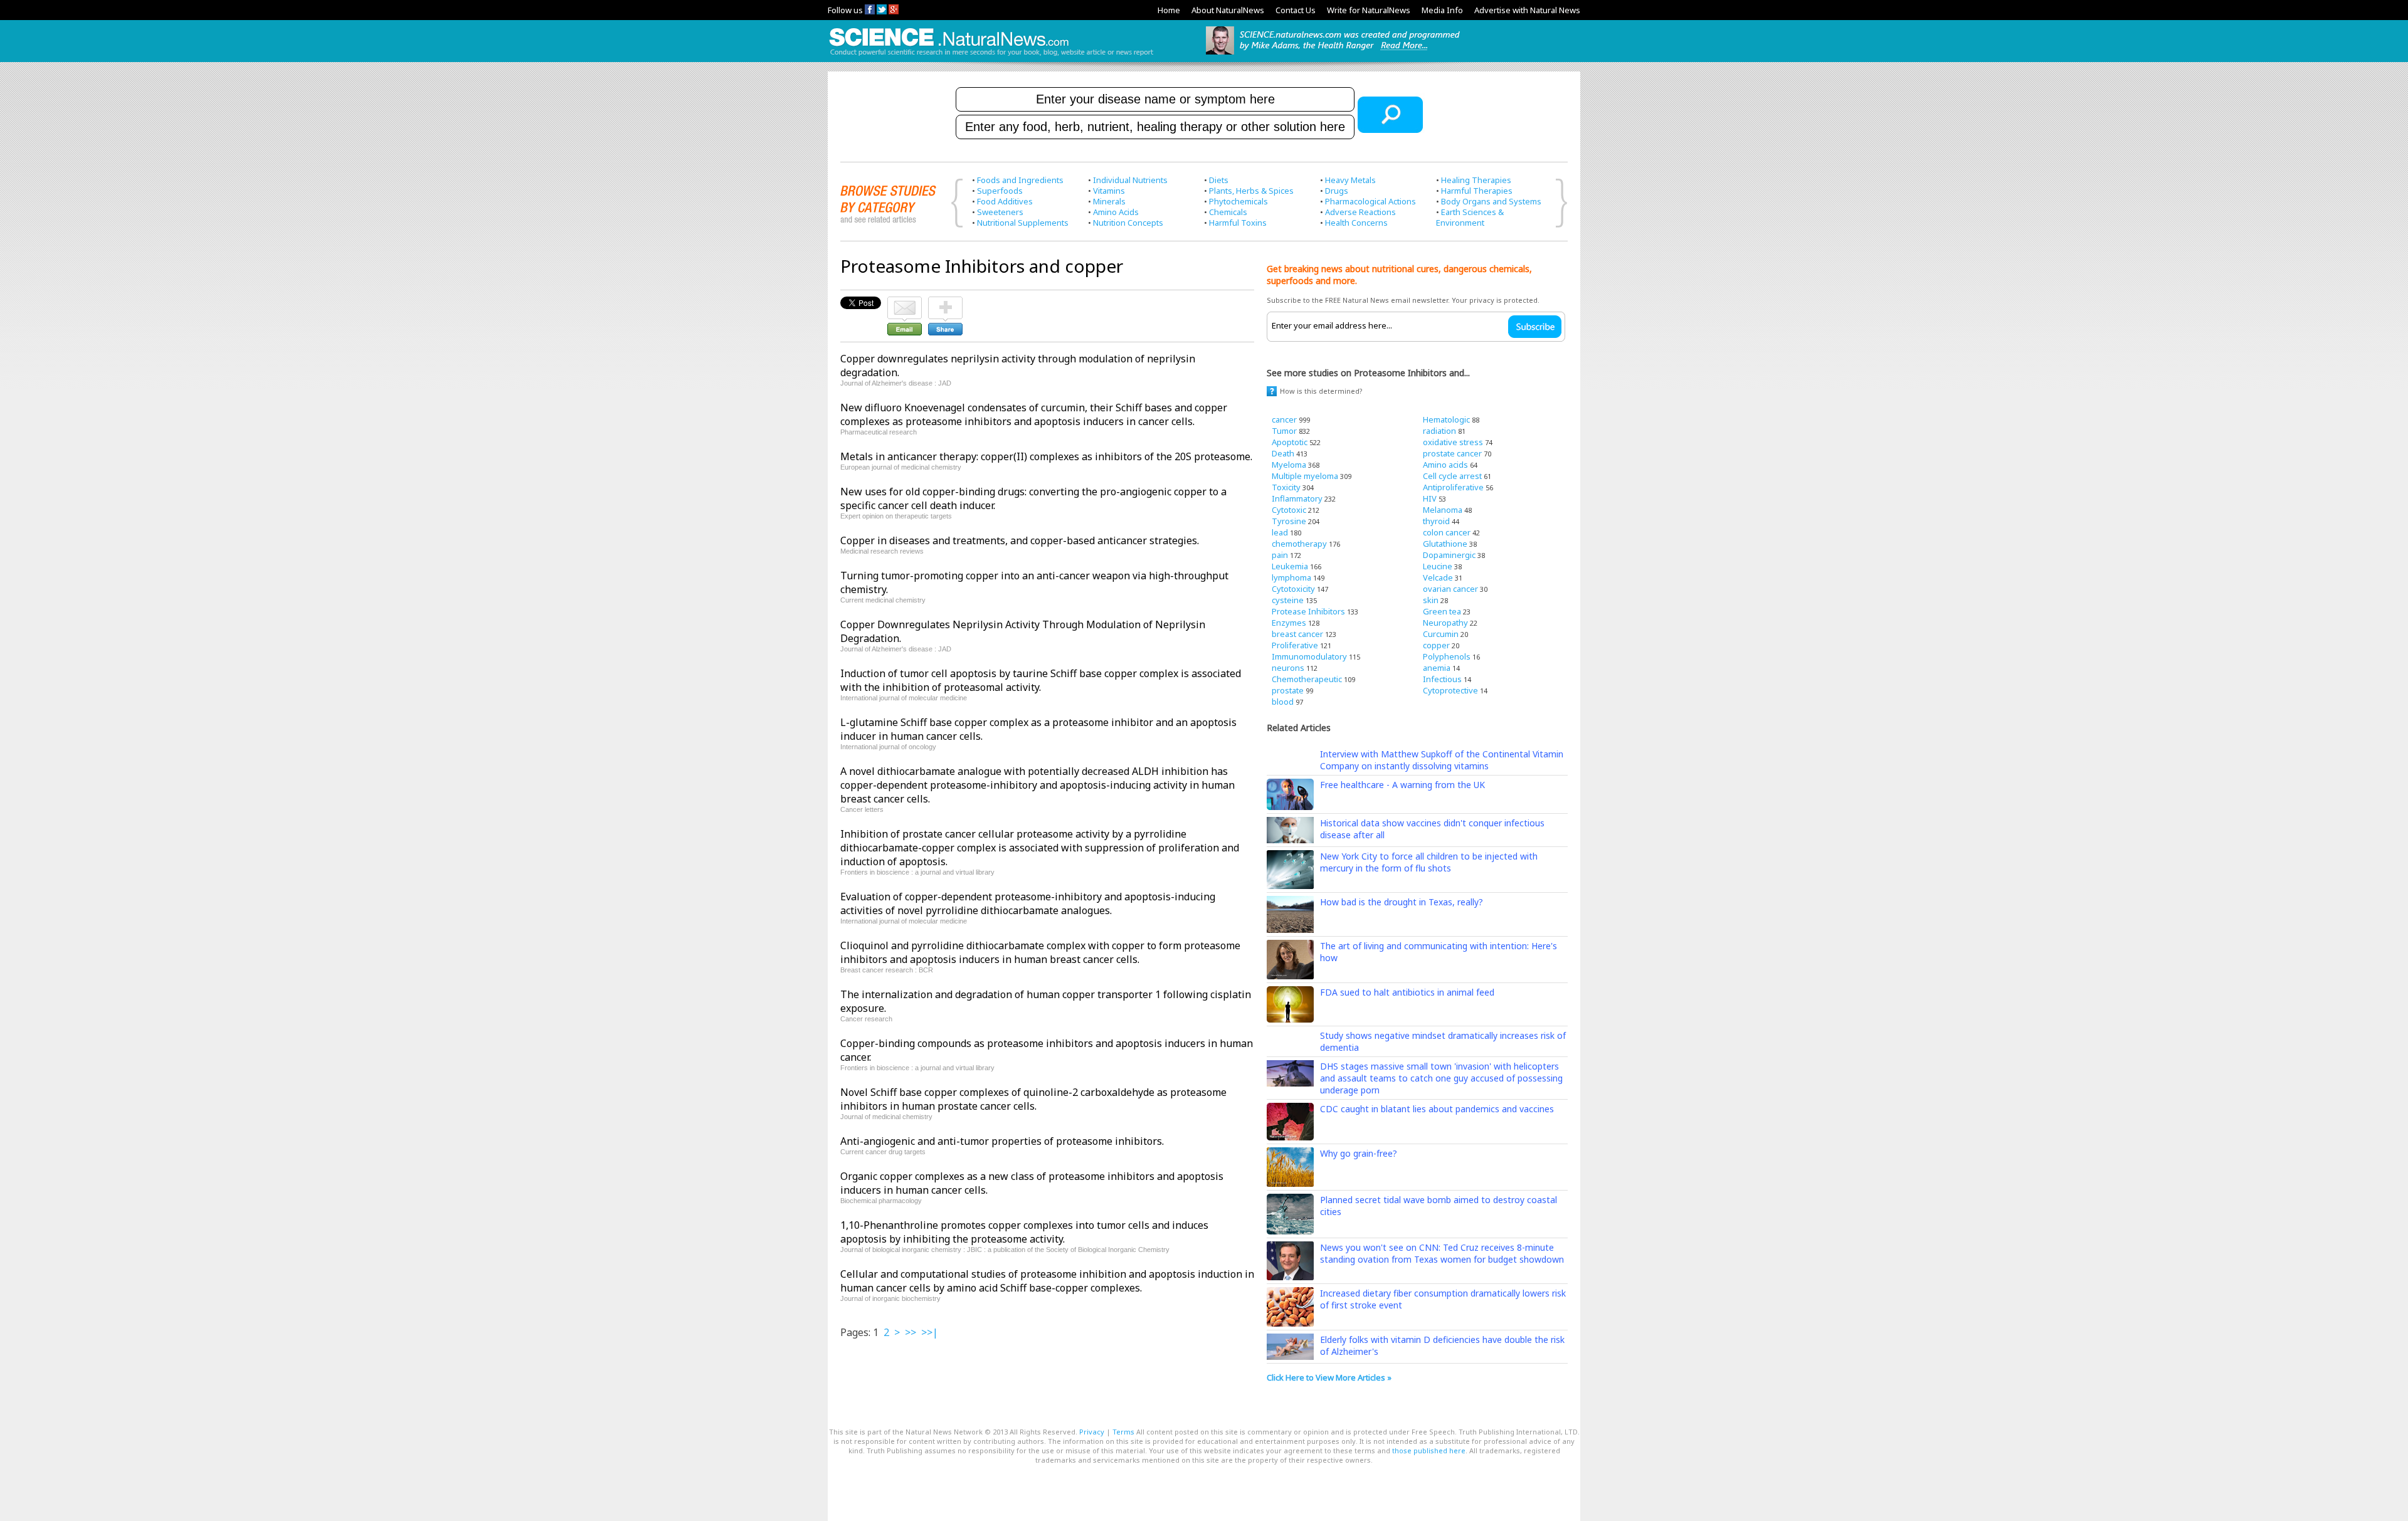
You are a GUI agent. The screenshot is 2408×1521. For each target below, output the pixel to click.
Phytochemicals (1238, 201)
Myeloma (1289, 465)
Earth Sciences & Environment (1470, 217)
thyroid (1436, 521)
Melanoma (1443, 510)
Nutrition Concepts (1128, 223)
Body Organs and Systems (1491, 201)
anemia (1437, 668)
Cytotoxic (1289, 510)
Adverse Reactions (1360, 212)
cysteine (1288, 600)
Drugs (1337, 191)
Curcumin (1441, 634)
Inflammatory (1297, 498)
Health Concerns (1356, 223)
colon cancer (1447, 532)
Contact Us (1296, 10)
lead (1280, 532)
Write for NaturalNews (1369, 10)
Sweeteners (1000, 212)
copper (1436, 645)
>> (911, 1332)
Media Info (1442, 10)
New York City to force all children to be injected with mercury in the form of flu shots (1429, 862)
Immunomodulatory (1309, 656)
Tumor (1284, 431)
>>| (930, 1332)
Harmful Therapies (1477, 191)
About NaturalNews (1228, 10)
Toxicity (1286, 487)
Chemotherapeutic (1307, 679)
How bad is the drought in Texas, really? (1402, 902)
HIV (1430, 498)
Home (1169, 10)
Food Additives (1005, 201)
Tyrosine (1289, 521)
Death (1283, 453)
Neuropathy (1445, 623)
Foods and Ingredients (1020, 180)
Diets (1219, 180)
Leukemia (1290, 566)
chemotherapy (1299, 544)
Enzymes (1289, 623)
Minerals (1109, 201)
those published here (1429, 1450)
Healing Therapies (1476, 180)
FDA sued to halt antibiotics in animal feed (1407, 992)
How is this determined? (1321, 391)
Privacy (1092, 1432)
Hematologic (1446, 419)
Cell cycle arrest (1452, 476)
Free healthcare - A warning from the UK (1402, 785)
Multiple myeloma (1305, 476)
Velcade (1438, 577)
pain (1280, 555)
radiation (1439, 431)
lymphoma (1291, 577)
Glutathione (1445, 544)
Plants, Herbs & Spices (1251, 191)
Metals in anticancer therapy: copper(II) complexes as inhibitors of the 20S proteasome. (1046, 456)
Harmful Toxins (1238, 223)
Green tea (1442, 611)
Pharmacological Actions (1370, 201)
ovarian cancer (1450, 589)
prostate (1288, 690)
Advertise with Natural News (1527, 10)
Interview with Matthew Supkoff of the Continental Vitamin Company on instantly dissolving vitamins (1442, 760)
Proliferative (1295, 645)
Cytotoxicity (1293, 589)
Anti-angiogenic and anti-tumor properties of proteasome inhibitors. (1002, 1141)
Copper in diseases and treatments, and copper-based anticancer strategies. (1020, 540)
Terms (1123, 1432)
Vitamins (1109, 191)
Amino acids (1445, 465)
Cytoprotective (1450, 690)
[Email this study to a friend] (905, 302)
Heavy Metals (1350, 180)
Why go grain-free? (1359, 1153)
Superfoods (1000, 191)
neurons (1288, 668)
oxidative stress (1453, 442)
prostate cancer (1452, 453)
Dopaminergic (1449, 555)
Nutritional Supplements (1023, 223)
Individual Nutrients (1130, 180)
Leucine (1438, 566)
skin (1431, 600)
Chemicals (1228, 212)
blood (1283, 702)
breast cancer (1297, 634)
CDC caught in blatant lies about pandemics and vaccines (1437, 1109)
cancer (1284, 419)
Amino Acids (1116, 212)
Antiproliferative (1453, 487)
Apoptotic (1290, 442)
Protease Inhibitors (1308, 611)
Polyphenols (1447, 656)
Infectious (1442, 679)
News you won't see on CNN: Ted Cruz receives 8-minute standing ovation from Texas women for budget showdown (1442, 1253)
